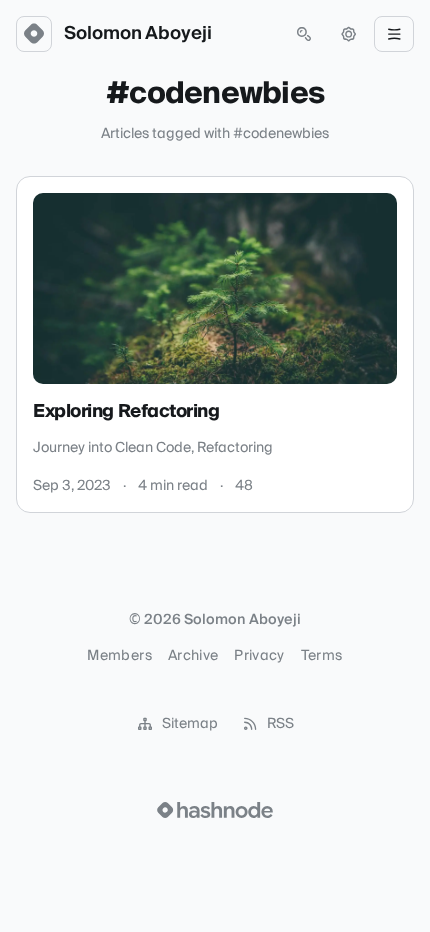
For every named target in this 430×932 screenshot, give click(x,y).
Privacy (259, 656)
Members (119, 656)
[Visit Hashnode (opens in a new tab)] (215, 810)
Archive (193, 656)
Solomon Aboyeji (138, 34)
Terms (322, 656)
